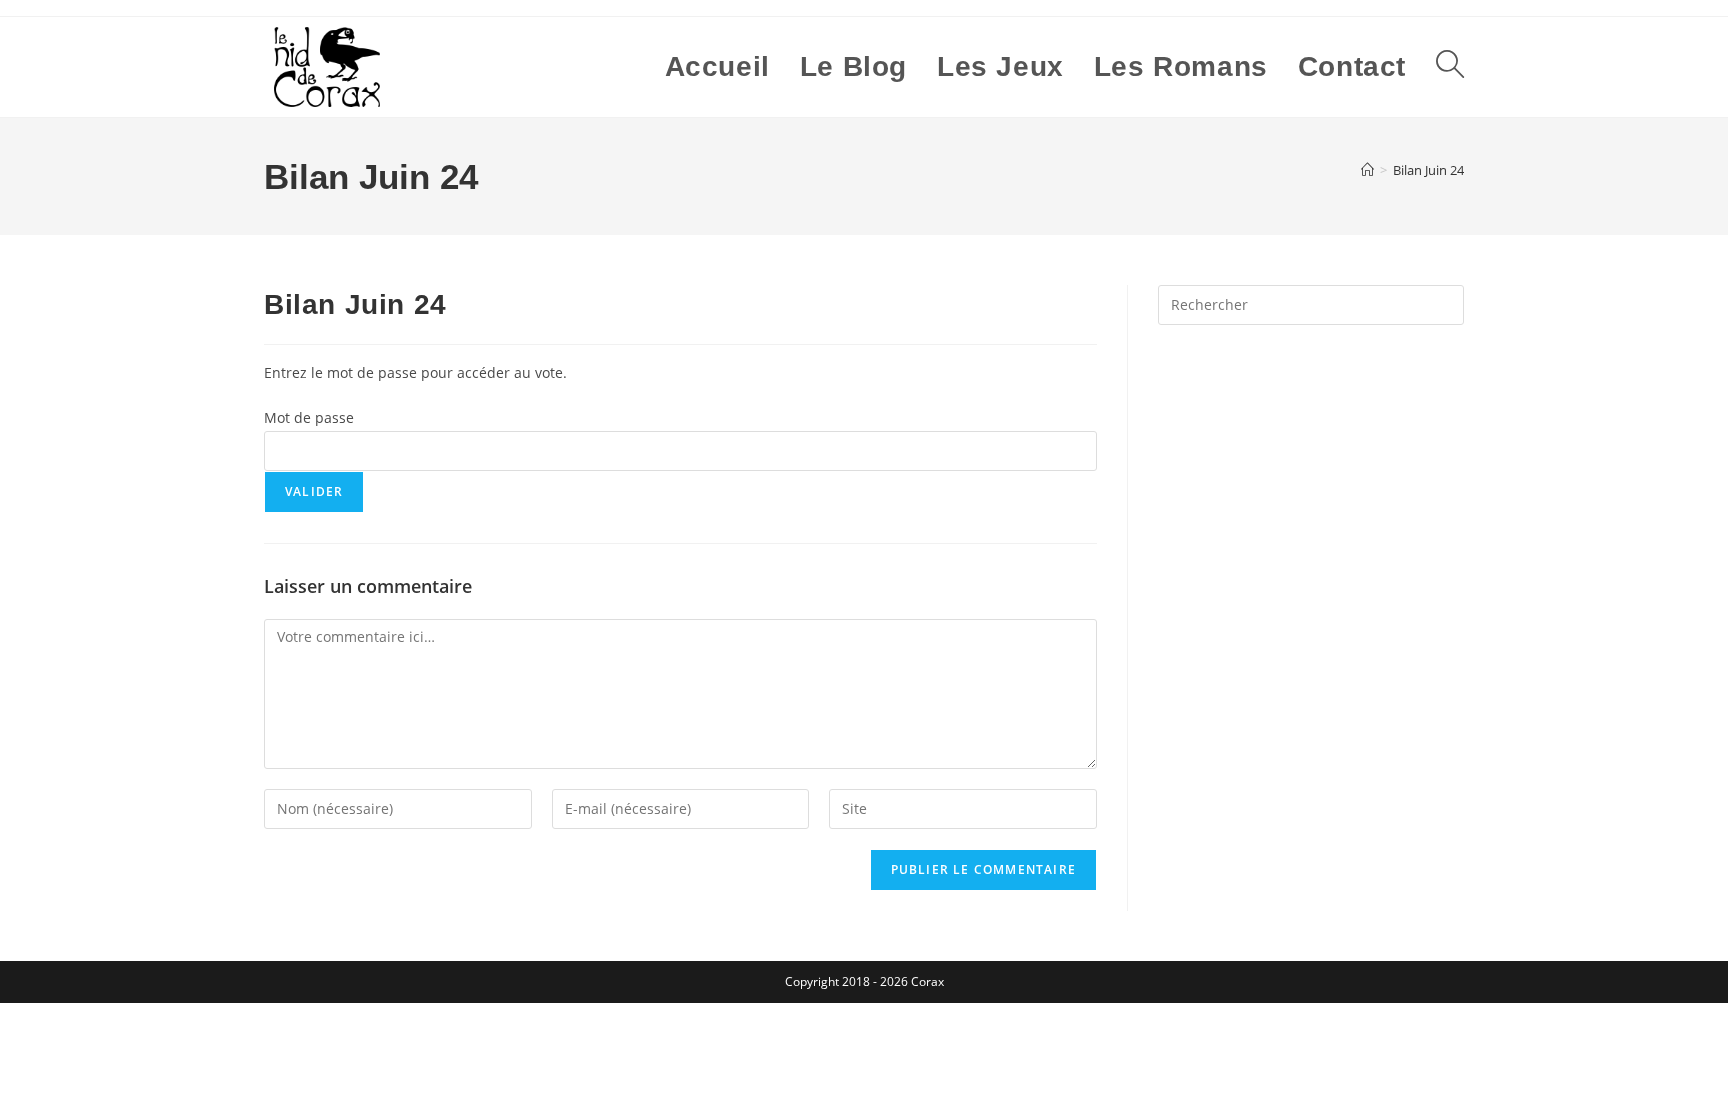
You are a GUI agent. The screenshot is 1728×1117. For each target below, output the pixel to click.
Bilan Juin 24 (1428, 170)
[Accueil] (1367, 170)
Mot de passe (309, 417)
